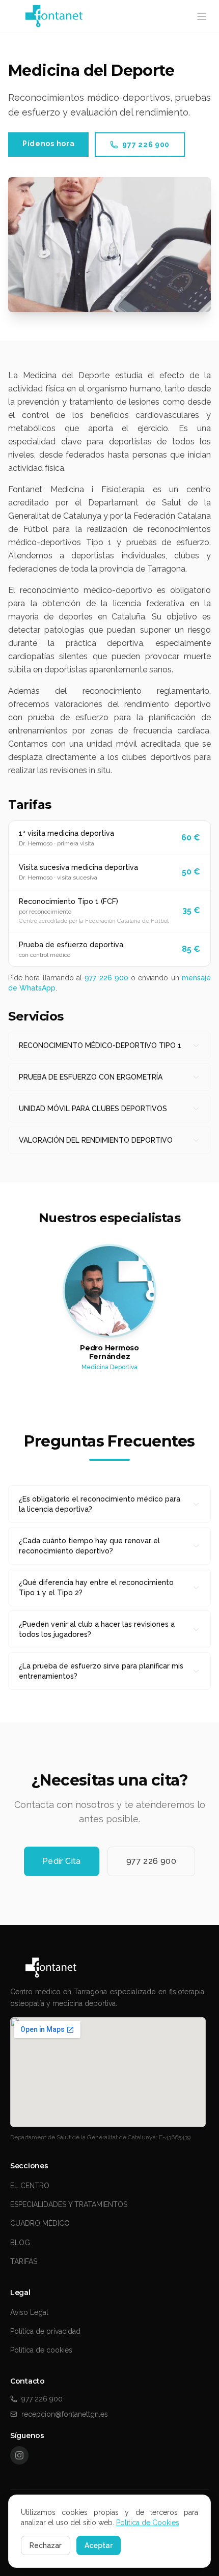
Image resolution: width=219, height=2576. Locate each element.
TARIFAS (24, 2261)
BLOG (20, 2243)
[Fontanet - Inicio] (109, 1968)
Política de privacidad (45, 2331)
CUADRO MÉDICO (40, 2223)
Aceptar (99, 2545)
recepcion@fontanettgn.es (65, 2414)
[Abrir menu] (202, 16)
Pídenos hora (48, 144)
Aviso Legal (29, 2312)
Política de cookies (41, 2350)
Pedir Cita (62, 1861)
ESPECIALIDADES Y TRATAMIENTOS (69, 2204)
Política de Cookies (148, 2523)
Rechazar (46, 2545)
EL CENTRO (30, 2186)
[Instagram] (19, 2455)
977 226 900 (146, 145)
